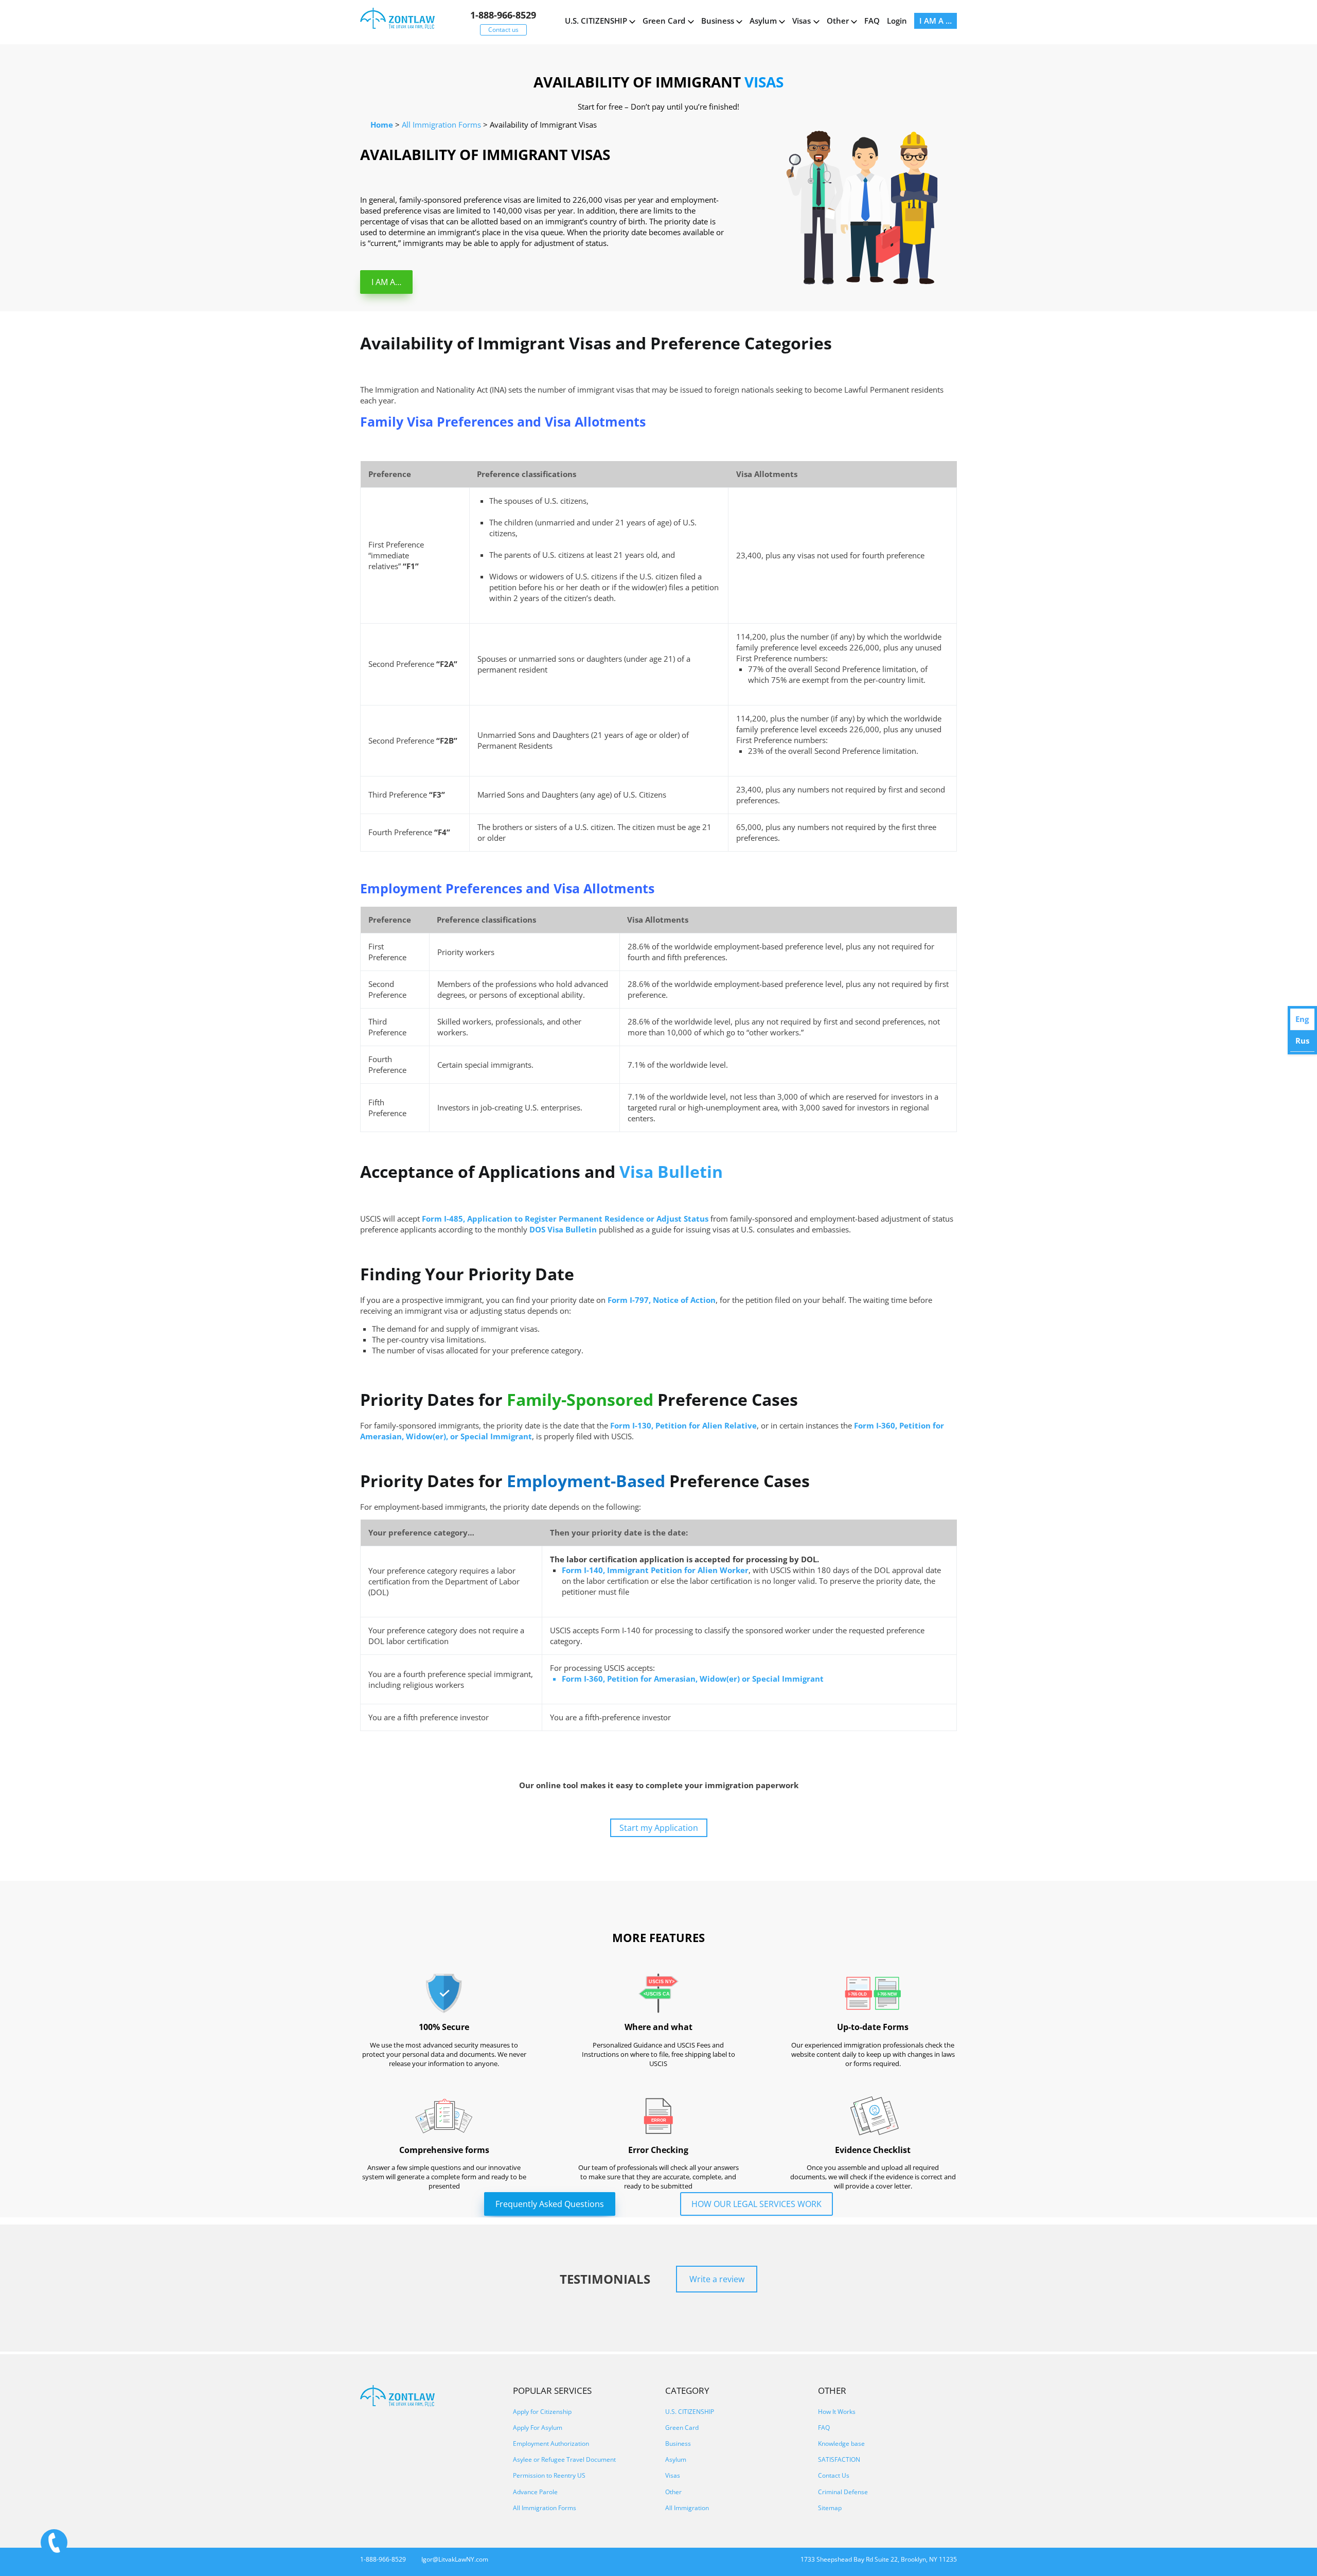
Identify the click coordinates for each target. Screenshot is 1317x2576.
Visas (802, 21)
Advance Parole (535, 2492)
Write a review (717, 2279)
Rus (1302, 1040)
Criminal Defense (843, 2492)
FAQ (872, 21)
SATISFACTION (839, 2459)
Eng (1302, 1019)
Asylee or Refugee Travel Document (564, 2459)
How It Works (837, 2412)
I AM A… (386, 282)
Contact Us (834, 2475)
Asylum (763, 21)
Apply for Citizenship (542, 2412)
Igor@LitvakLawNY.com (455, 2559)
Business (718, 21)
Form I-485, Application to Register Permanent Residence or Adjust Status (565, 1219)
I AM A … (936, 21)
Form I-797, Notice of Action (662, 1300)
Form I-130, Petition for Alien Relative (683, 1425)
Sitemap (830, 2508)
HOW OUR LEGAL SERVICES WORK (757, 2204)
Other (838, 21)
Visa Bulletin (671, 1171)
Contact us (503, 30)
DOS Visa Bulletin (563, 1229)
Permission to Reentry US (549, 2475)
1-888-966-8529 (503, 15)
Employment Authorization (551, 2443)
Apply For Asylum (538, 2428)
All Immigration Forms (545, 2508)
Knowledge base (841, 2443)
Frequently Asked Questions (550, 2204)
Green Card (664, 21)
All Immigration (687, 2508)
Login (897, 21)
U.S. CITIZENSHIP (596, 21)
